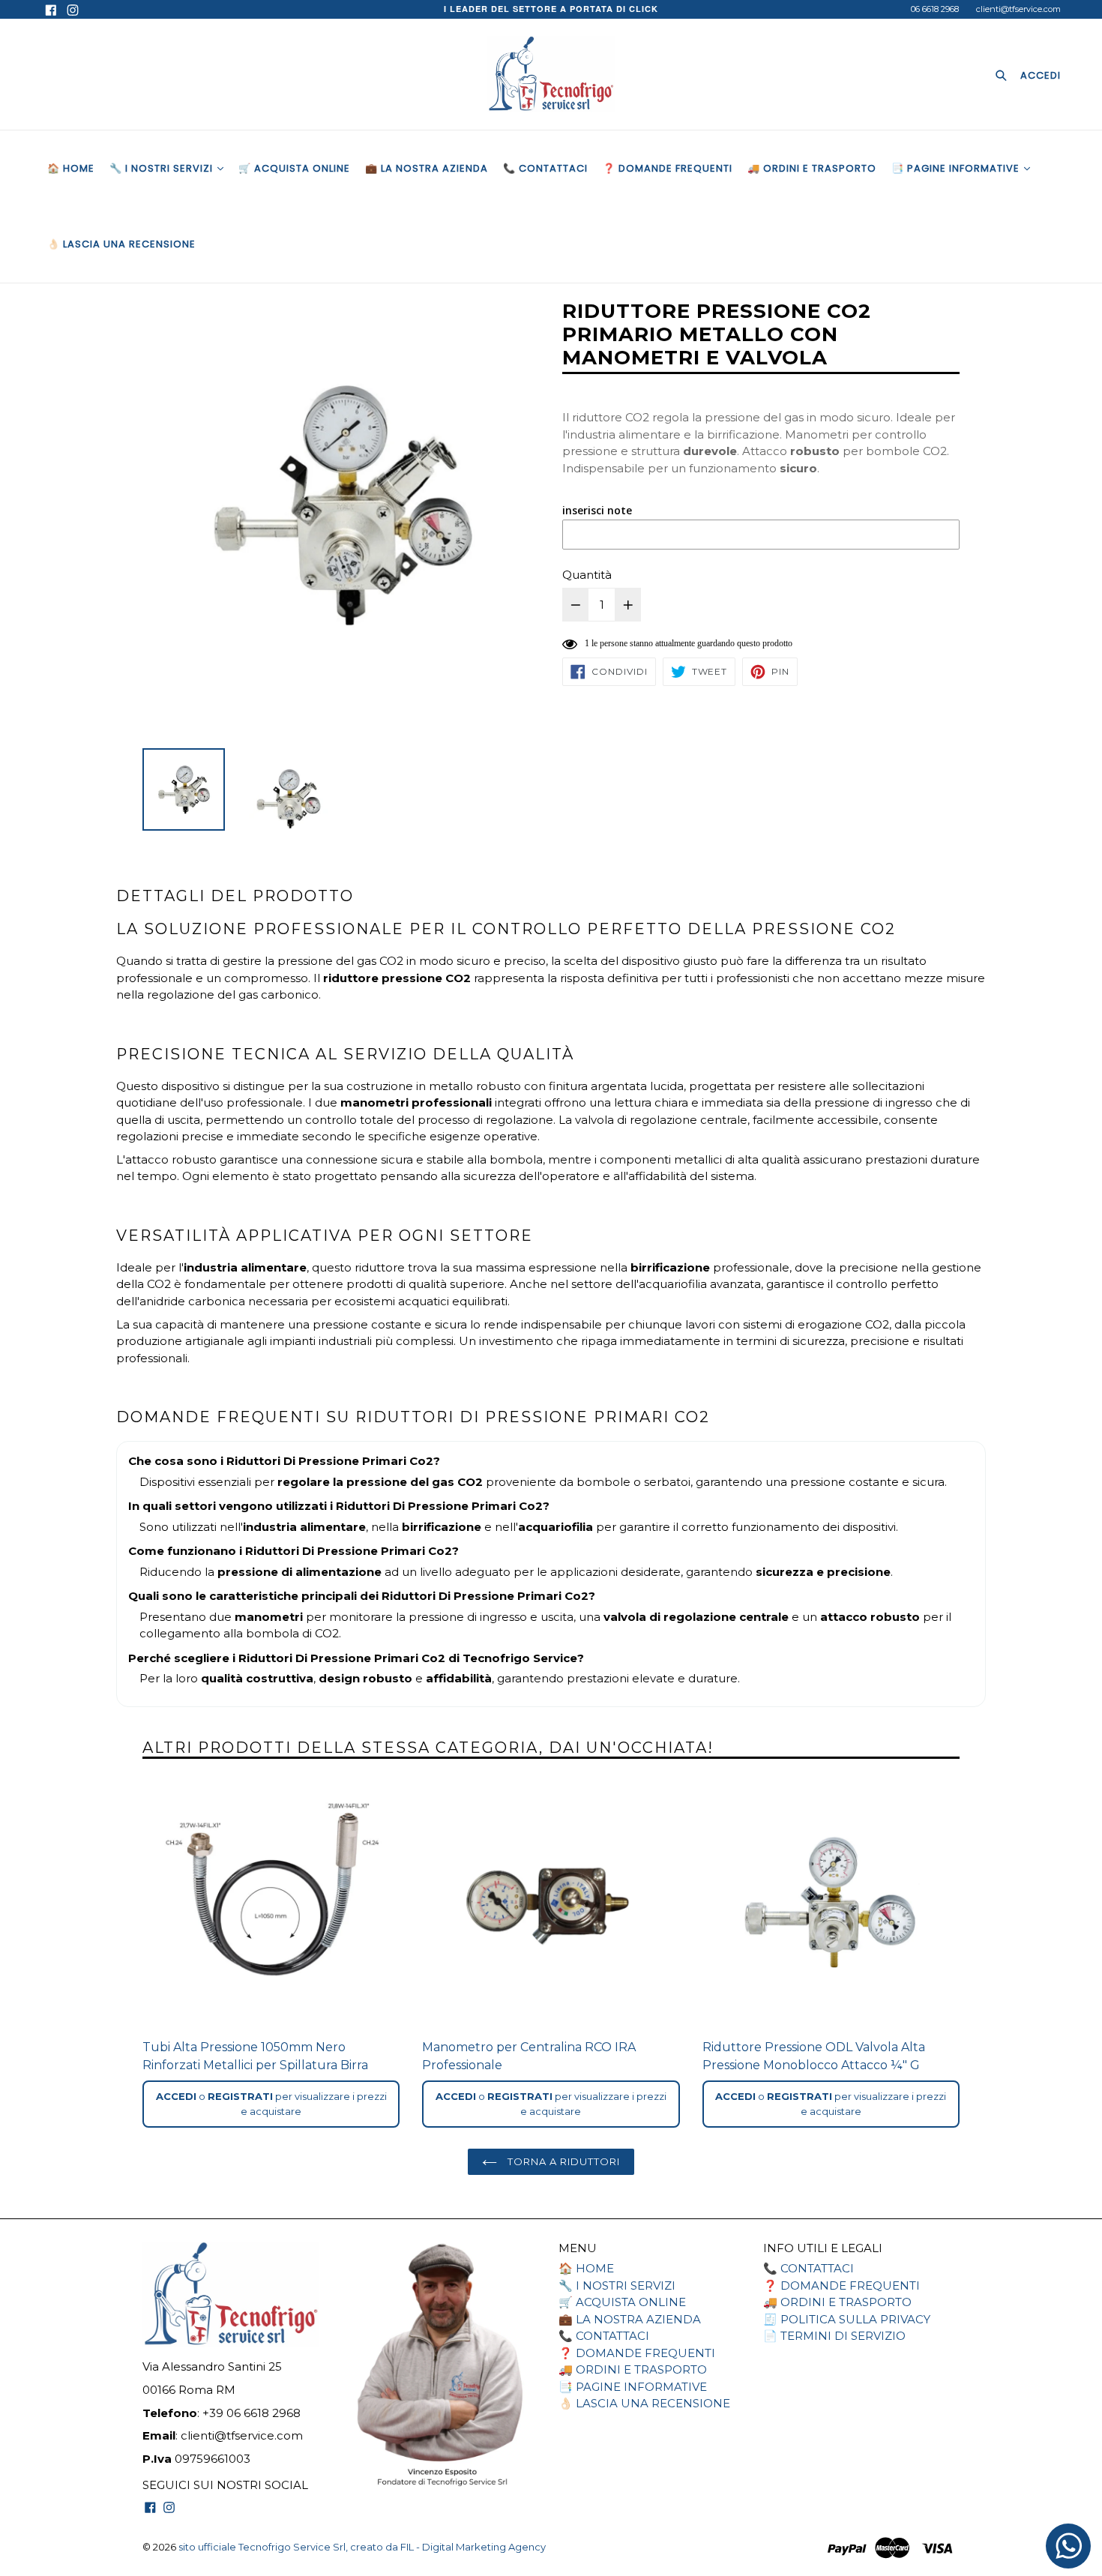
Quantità (587, 575)
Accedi (176, 2096)
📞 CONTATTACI (545, 168)
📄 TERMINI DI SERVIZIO (834, 2336)
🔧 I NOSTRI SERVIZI (163, 168)
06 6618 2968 (935, 9)
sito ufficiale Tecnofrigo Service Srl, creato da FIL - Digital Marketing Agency (362, 2547)
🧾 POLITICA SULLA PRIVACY (847, 2319)
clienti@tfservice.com (1018, 9)
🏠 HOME (71, 168)
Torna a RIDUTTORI (563, 2161)
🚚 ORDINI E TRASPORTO (812, 168)
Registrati (240, 2096)
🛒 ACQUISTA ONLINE (294, 168)
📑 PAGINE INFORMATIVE (957, 168)
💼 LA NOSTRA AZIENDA (427, 168)
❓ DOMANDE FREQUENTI (668, 168)
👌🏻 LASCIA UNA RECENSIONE (121, 244)
